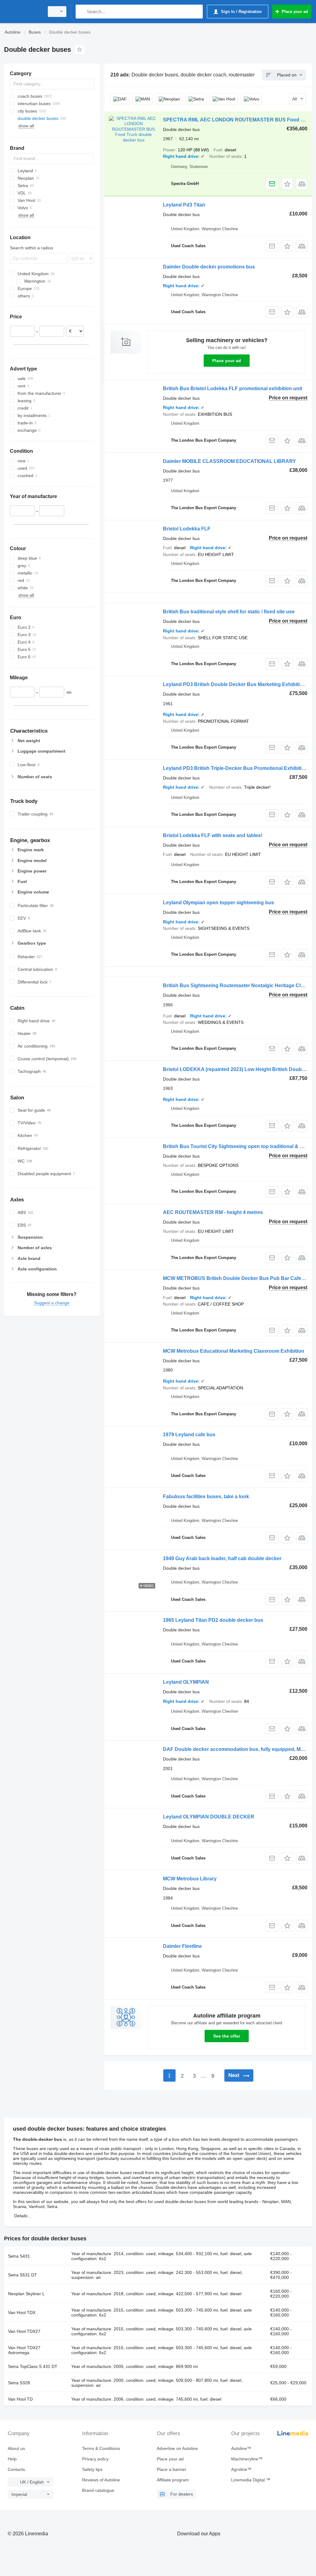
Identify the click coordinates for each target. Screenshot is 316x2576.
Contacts (16, 2469)
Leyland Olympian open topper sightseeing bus (218, 903)
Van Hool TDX (22, 2312)
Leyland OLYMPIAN (186, 1682)
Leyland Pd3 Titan (184, 205)
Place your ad (227, 361)
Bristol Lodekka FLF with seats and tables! (213, 835)
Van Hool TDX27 (24, 2331)
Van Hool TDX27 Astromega (24, 2350)
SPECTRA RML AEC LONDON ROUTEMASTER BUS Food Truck (238, 120)
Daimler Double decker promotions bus (209, 267)
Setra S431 (19, 2256)
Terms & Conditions (101, 2448)
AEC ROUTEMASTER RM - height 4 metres (213, 1212)
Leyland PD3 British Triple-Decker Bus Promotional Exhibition (235, 768)
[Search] (82, 12)
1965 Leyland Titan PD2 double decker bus (213, 1620)
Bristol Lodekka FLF (187, 529)
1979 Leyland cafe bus (189, 1435)
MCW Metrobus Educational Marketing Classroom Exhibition (234, 1351)
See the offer (227, 2036)
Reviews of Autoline (101, 2480)
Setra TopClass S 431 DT (33, 2366)
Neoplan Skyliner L (26, 2294)
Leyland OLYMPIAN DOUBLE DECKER (209, 1817)
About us (16, 2448)
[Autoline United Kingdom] (23, 12)
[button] (287, 184)
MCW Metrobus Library (190, 1879)
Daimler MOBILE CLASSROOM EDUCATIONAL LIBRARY (229, 461)
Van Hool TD (20, 2399)
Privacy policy (95, 2459)
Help (12, 2459)
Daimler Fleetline (182, 1946)
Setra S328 (19, 2383)
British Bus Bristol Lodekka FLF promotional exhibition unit (233, 388)
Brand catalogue (98, 2490)
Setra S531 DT (23, 2275)
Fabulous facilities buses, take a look (206, 1497)
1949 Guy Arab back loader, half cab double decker (222, 1558)
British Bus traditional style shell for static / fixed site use (229, 612)
